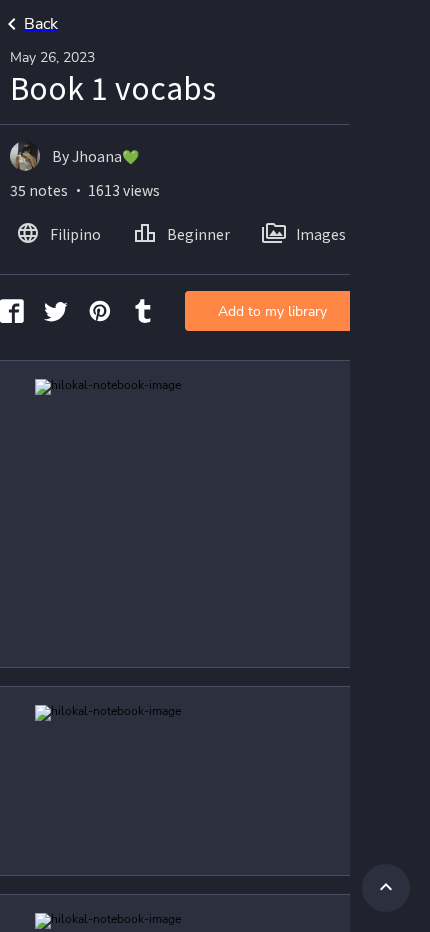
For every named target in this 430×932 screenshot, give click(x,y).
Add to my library (272, 311)
